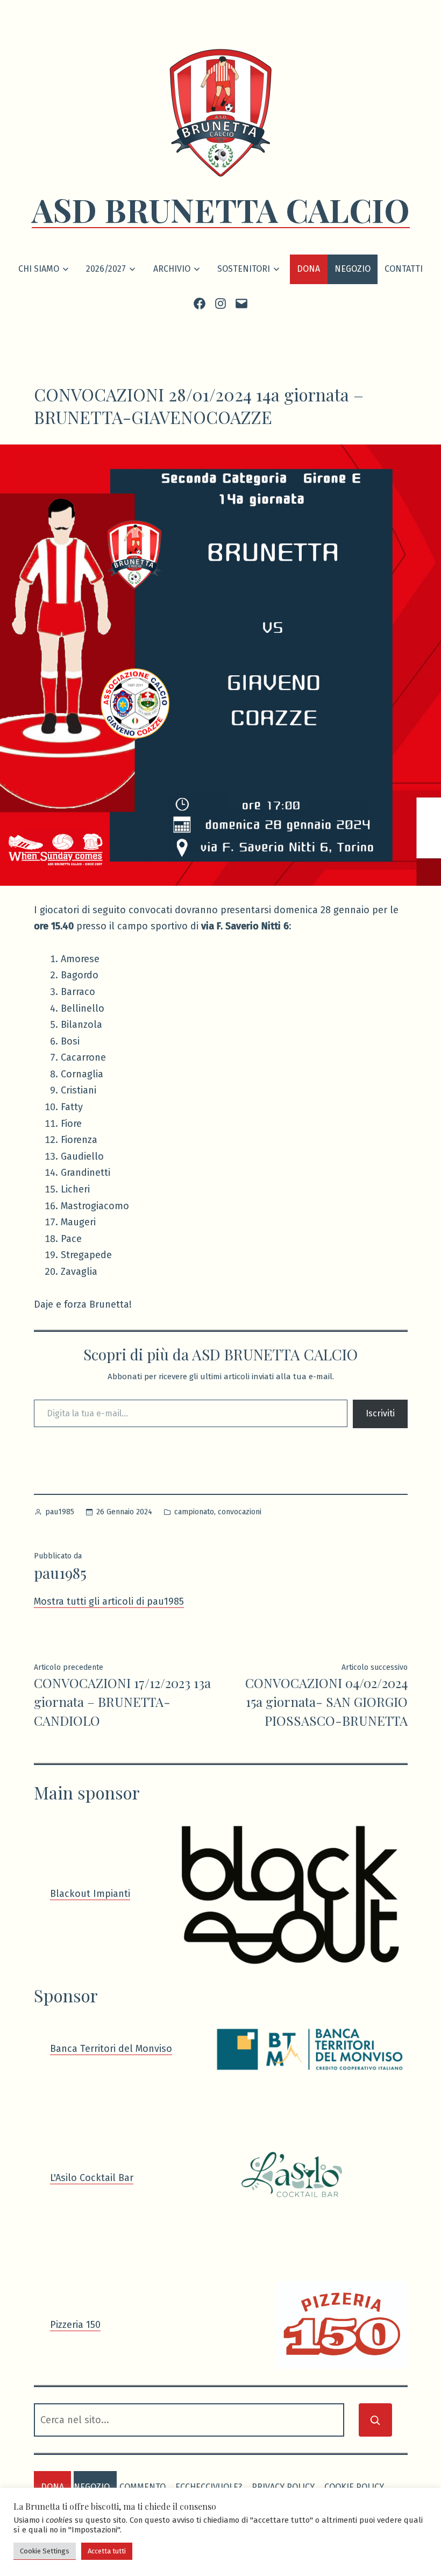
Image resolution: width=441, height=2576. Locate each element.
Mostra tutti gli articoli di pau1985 (109, 1601)
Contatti (404, 269)
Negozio (353, 269)
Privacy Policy (283, 2487)
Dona (308, 269)
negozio (92, 2487)
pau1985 (60, 1512)
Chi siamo (39, 269)
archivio (172, 269)
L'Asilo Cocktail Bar (92, 2178)
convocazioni (240, 1512)
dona (52, 2487)
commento (143, 2487)
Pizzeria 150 (75, 2325)
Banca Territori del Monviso (111, 2049)
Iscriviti (380, 1413)
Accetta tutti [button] (107, 2551)
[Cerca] (375, 2420)
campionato (194, 1512)
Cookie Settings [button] (45, 2551)
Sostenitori (244, 269)
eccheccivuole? (209, 2487)
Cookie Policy (354, 2487)
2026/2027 (106, 269)
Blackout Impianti (90, 1894)
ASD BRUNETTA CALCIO (221, 209)
